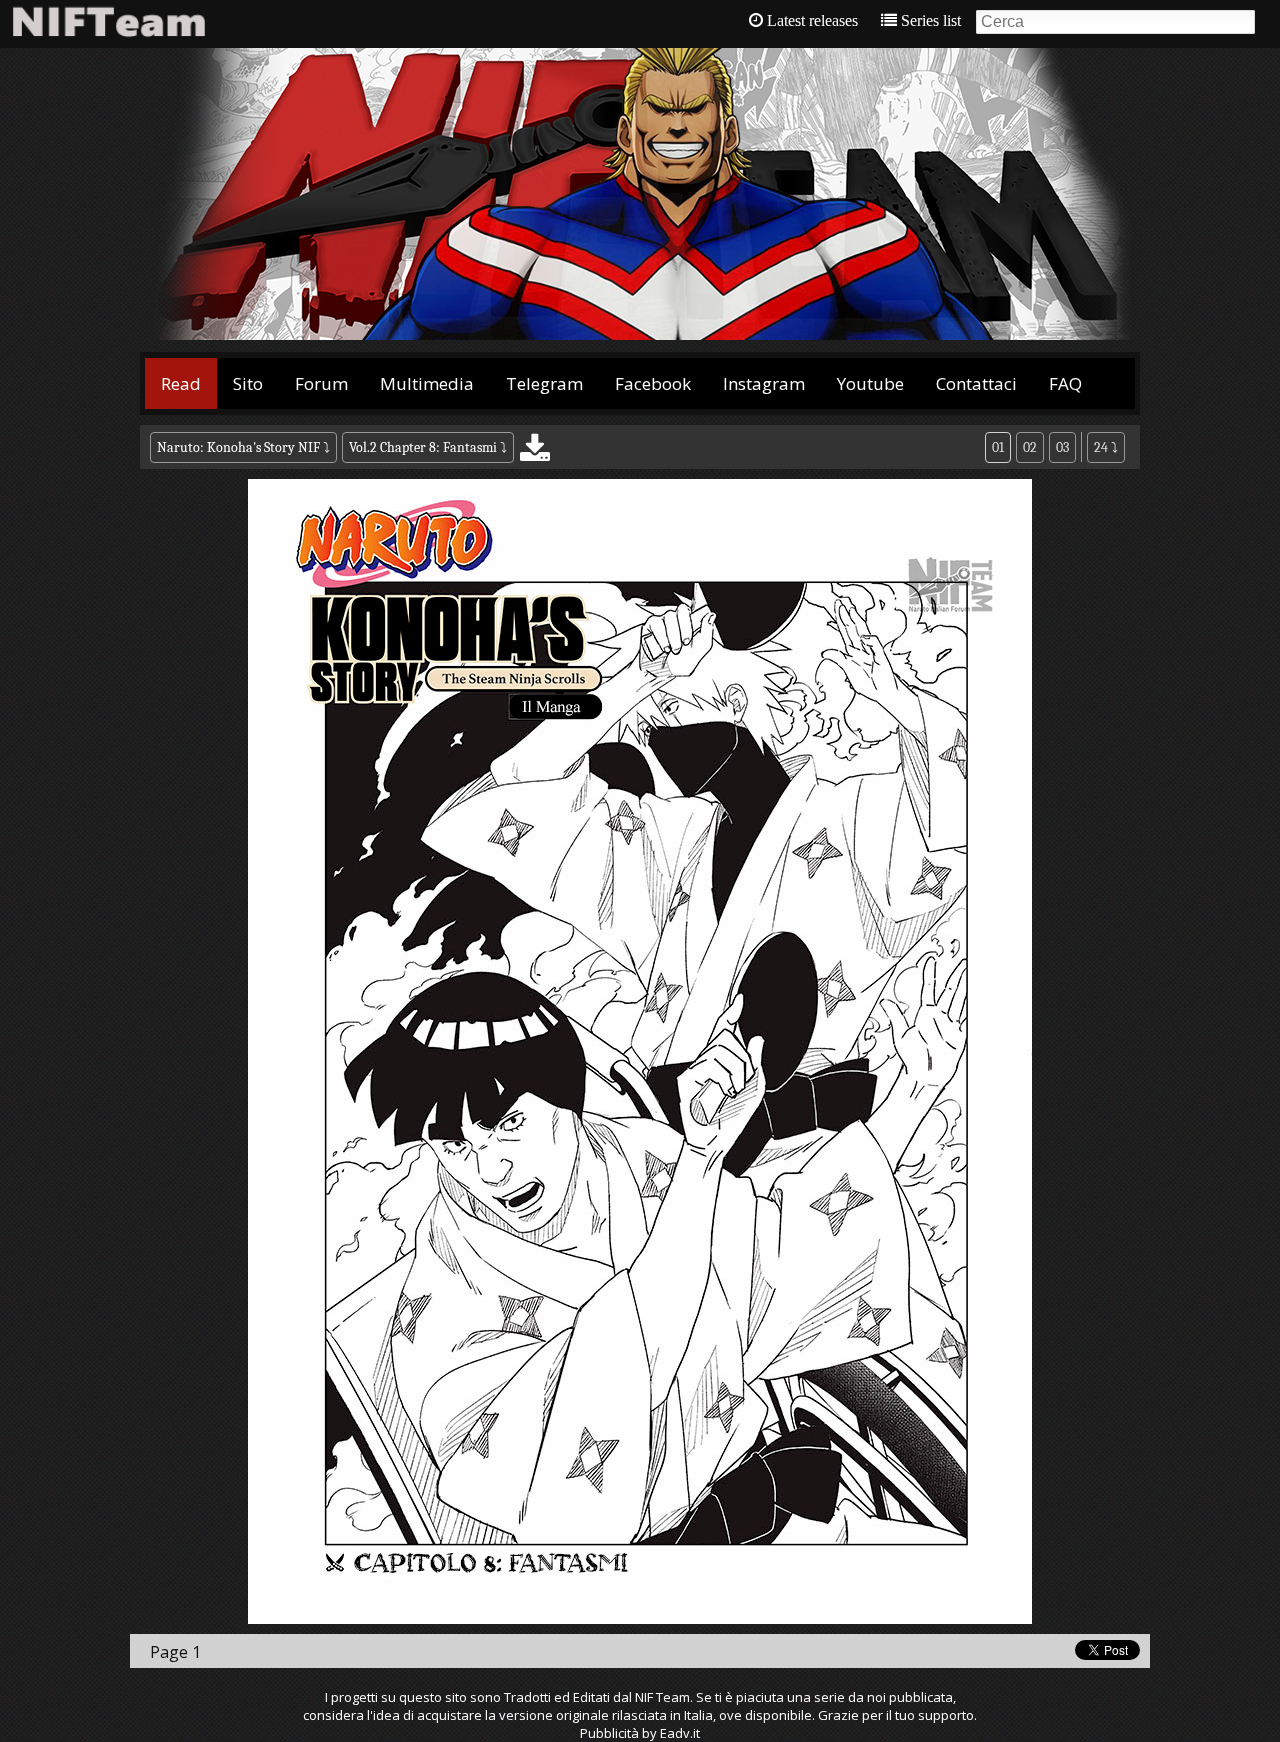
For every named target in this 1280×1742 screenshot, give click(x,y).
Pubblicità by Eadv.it (640, 1733)
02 (1030, 447)
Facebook (653, 383)
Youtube (870, 383)
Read (181, 383)
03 (1062, 447)
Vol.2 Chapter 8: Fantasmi (423, 447)
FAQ (1065, 383)
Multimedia (427, 383)
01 (998, 447)
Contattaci (976, 383)
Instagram (764, 383)
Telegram (544, 383)
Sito (248, 383)
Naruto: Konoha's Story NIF (238, 447)
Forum (321, 383)
